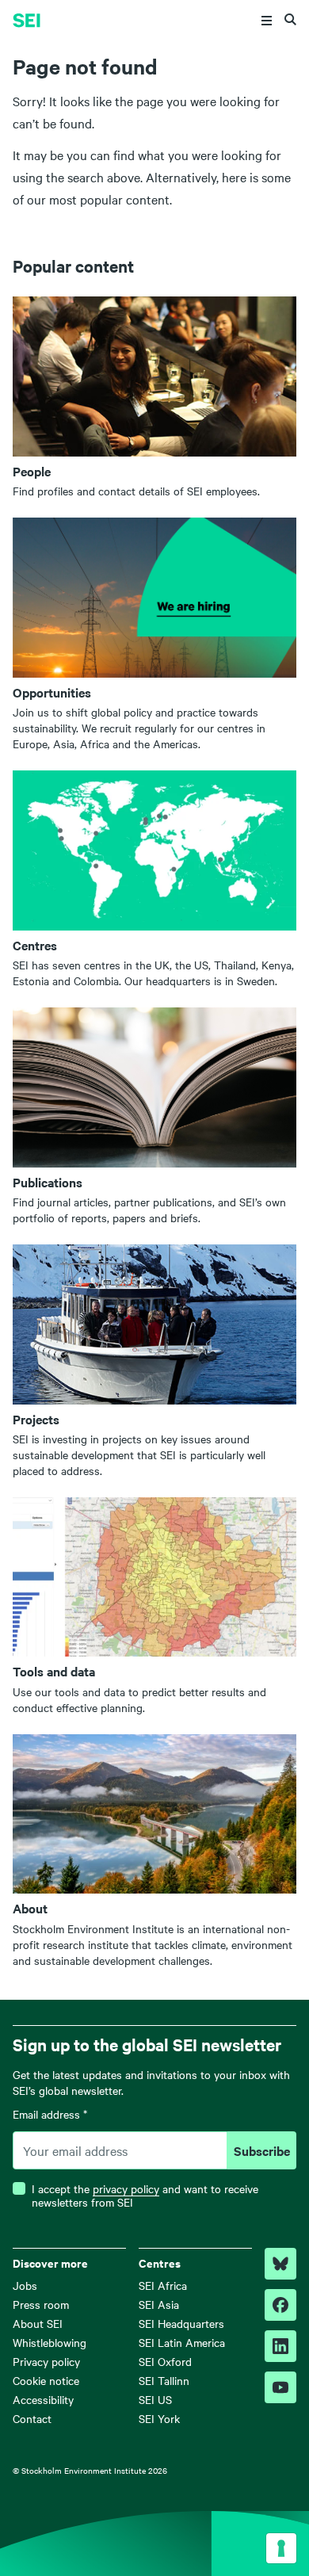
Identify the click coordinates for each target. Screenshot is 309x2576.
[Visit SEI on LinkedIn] (280, 2346)
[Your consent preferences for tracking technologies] (281, 2548)
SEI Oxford (165, 2361)
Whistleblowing (50, 2342)
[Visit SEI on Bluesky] (280, 2264)
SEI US (155, 2399)
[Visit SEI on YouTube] (280, 2387)
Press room (41, 2304)
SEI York (159, 2418)
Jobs (25, 2285)
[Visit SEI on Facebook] (280, 2305)
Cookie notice (46, 2380)
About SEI (38, 2323)
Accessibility (43, 2399)
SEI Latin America (182, 2342)
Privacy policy (46, 2361)
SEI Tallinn (164, 2380)
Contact (32, 2418)
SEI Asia (159, 2304)
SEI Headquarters (181, 2323)
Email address (50, 2115)
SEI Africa (163, 2285)
